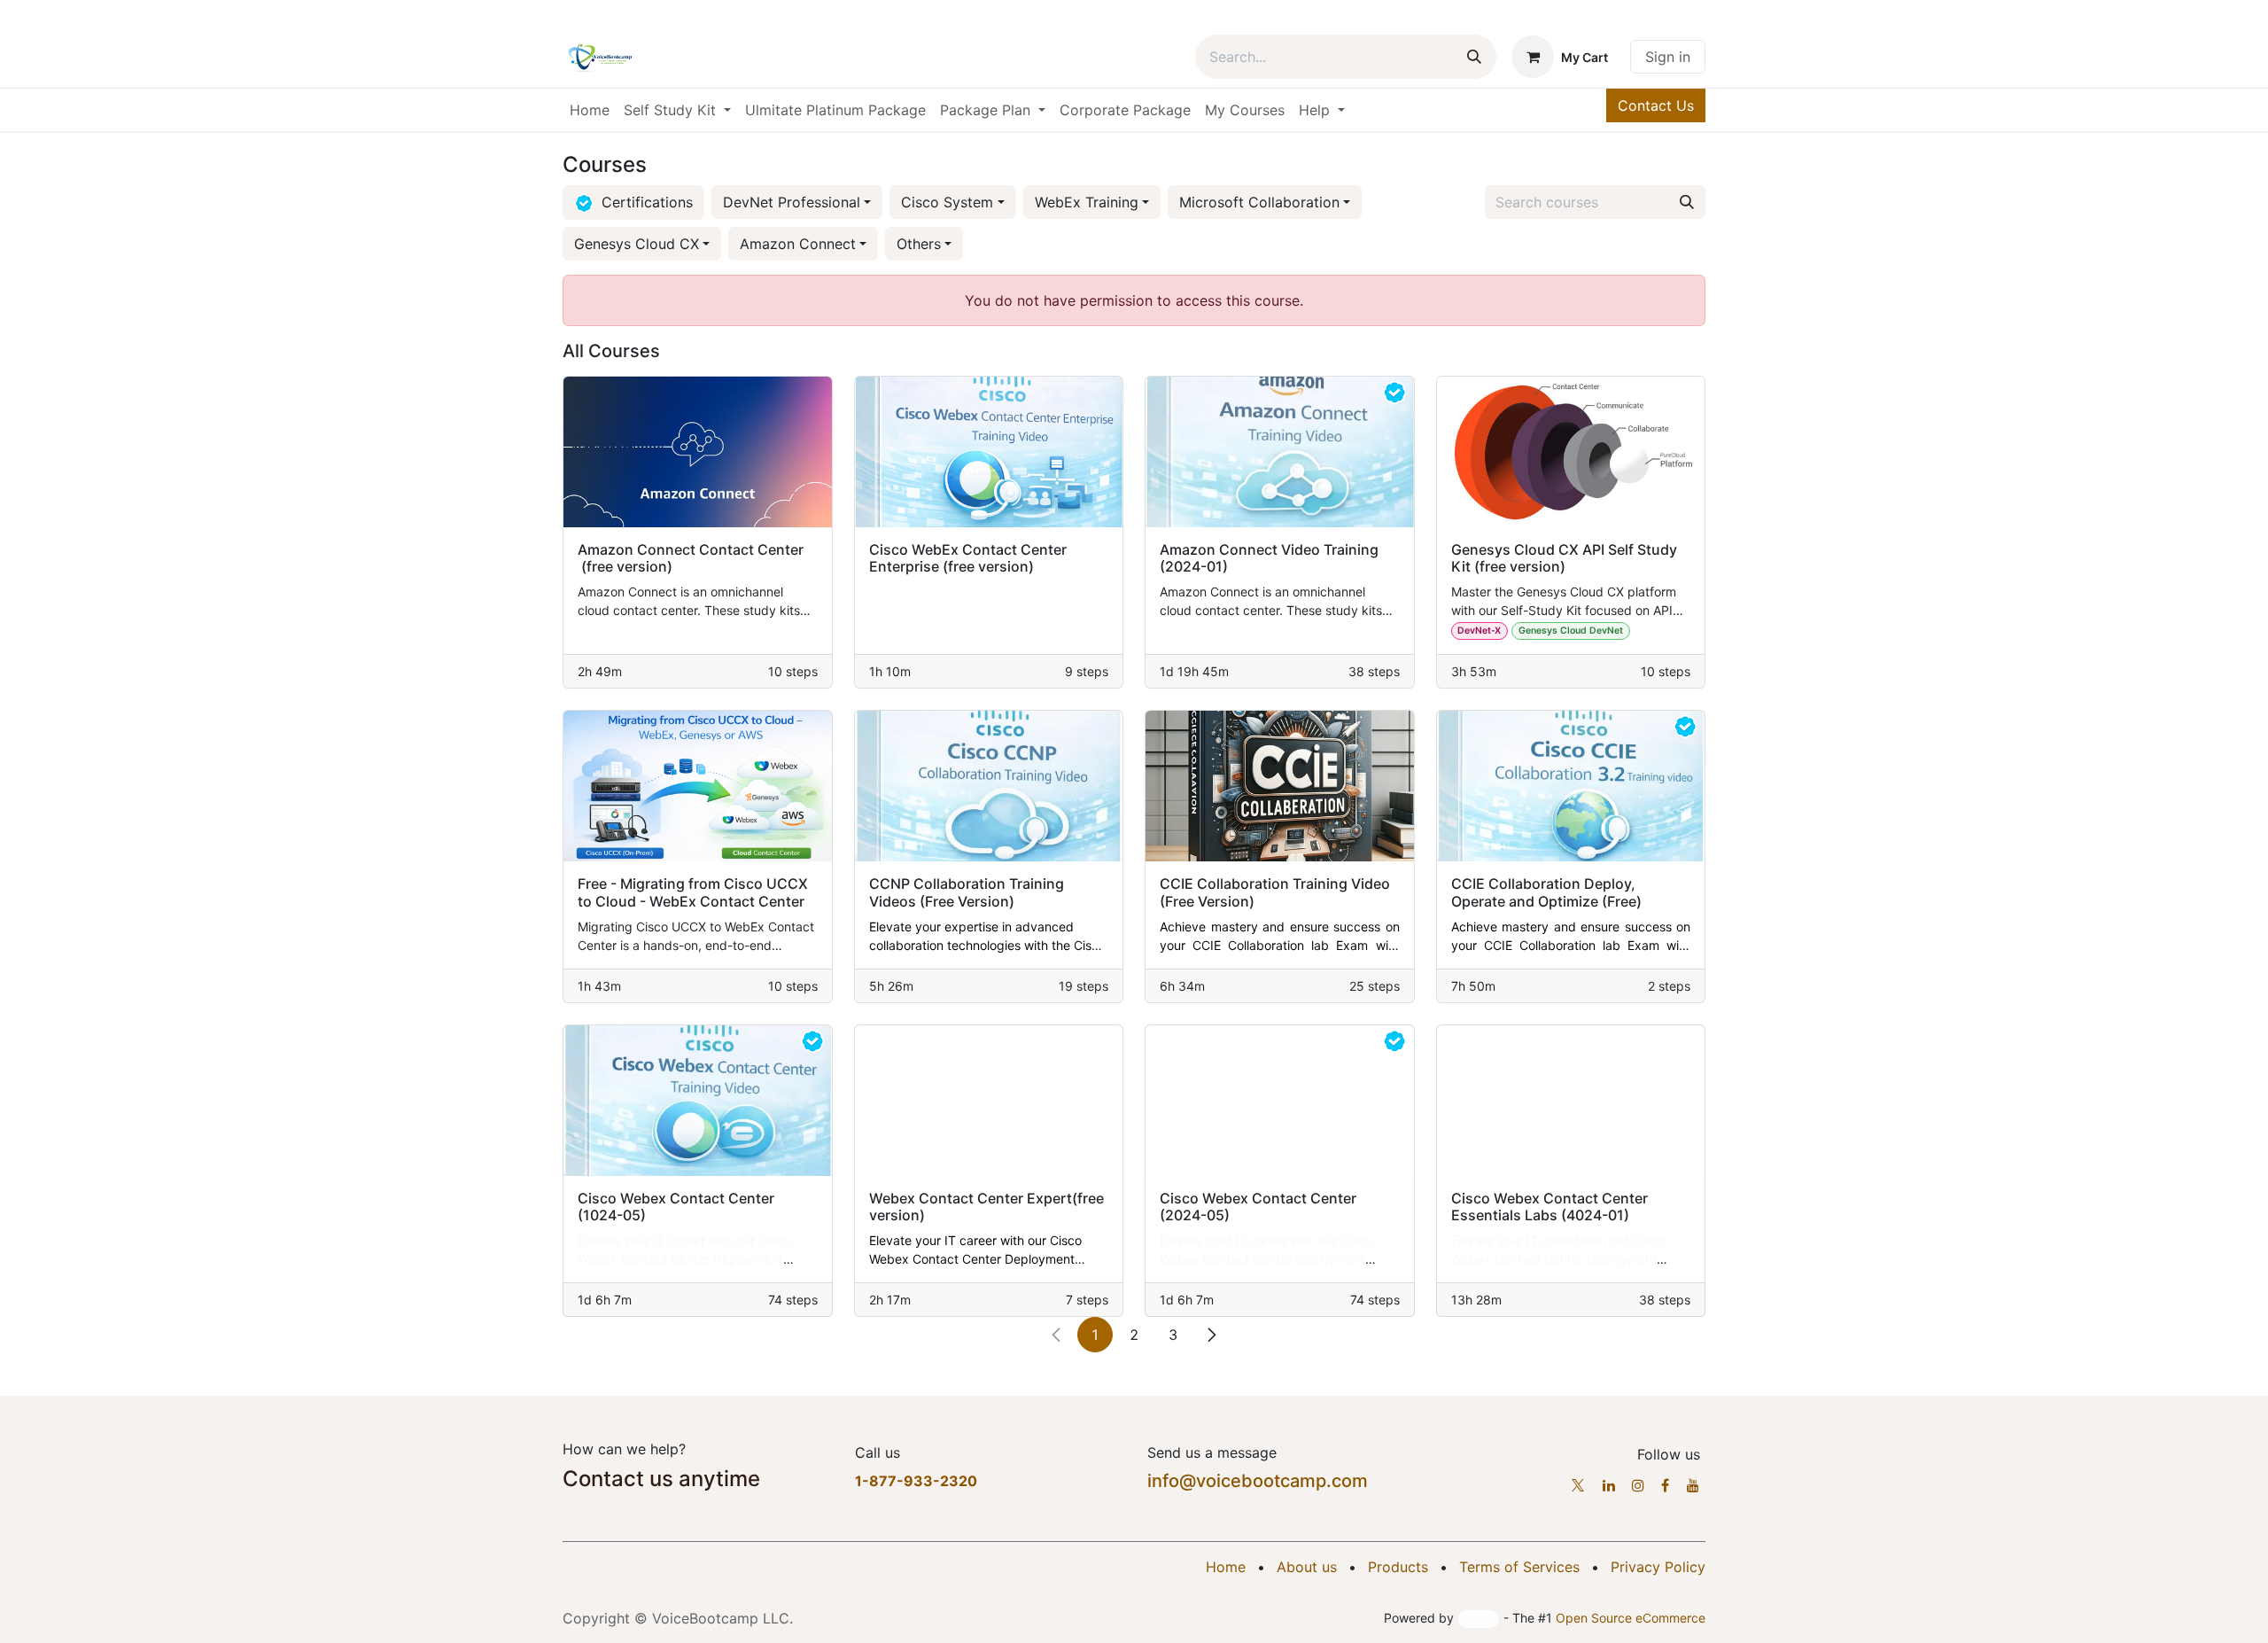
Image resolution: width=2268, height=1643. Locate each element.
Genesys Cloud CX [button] (637, 244)
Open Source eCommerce (1631, 1618)
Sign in (1668, 57)
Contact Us (1656, 105)
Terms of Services (1519, 1567)
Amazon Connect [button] (798, 244)
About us (1307, 1567)
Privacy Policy (1658, 1567)
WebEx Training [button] (1087, 202)
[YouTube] (1693, 1485)
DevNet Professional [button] (792, 202)
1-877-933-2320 (916, 1481)
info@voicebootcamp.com (1258, 1481)
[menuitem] (590, 110)
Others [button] (919, 244)
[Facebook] (1665, 1485)
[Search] (1474, 57)
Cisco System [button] (947, 202)
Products (1398, 1567)
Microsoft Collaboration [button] (1259, 202)
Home (1226, 1567)
